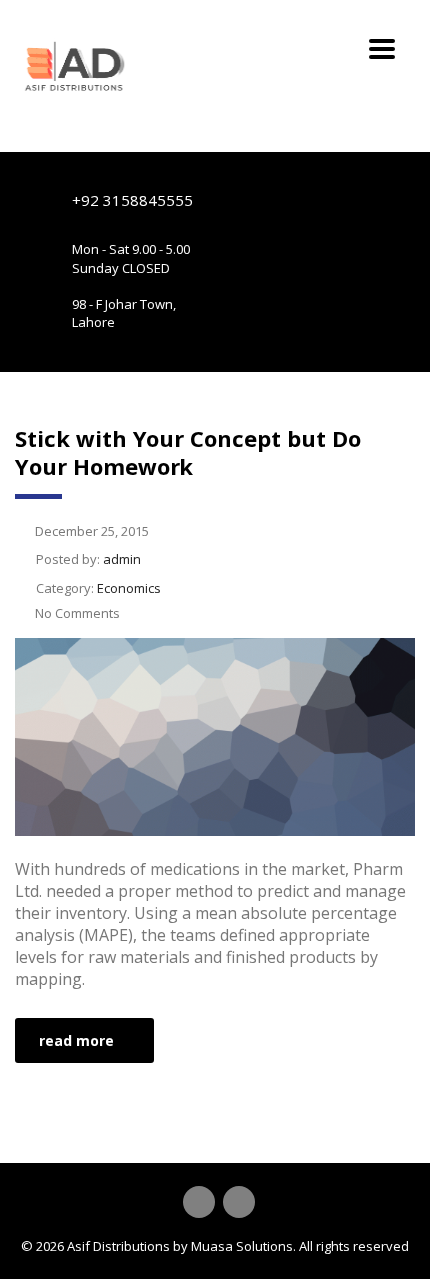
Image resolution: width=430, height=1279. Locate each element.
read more (76, 1040)
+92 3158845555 (132, 200)
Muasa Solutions (242, 1246)
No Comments (77, 613)
